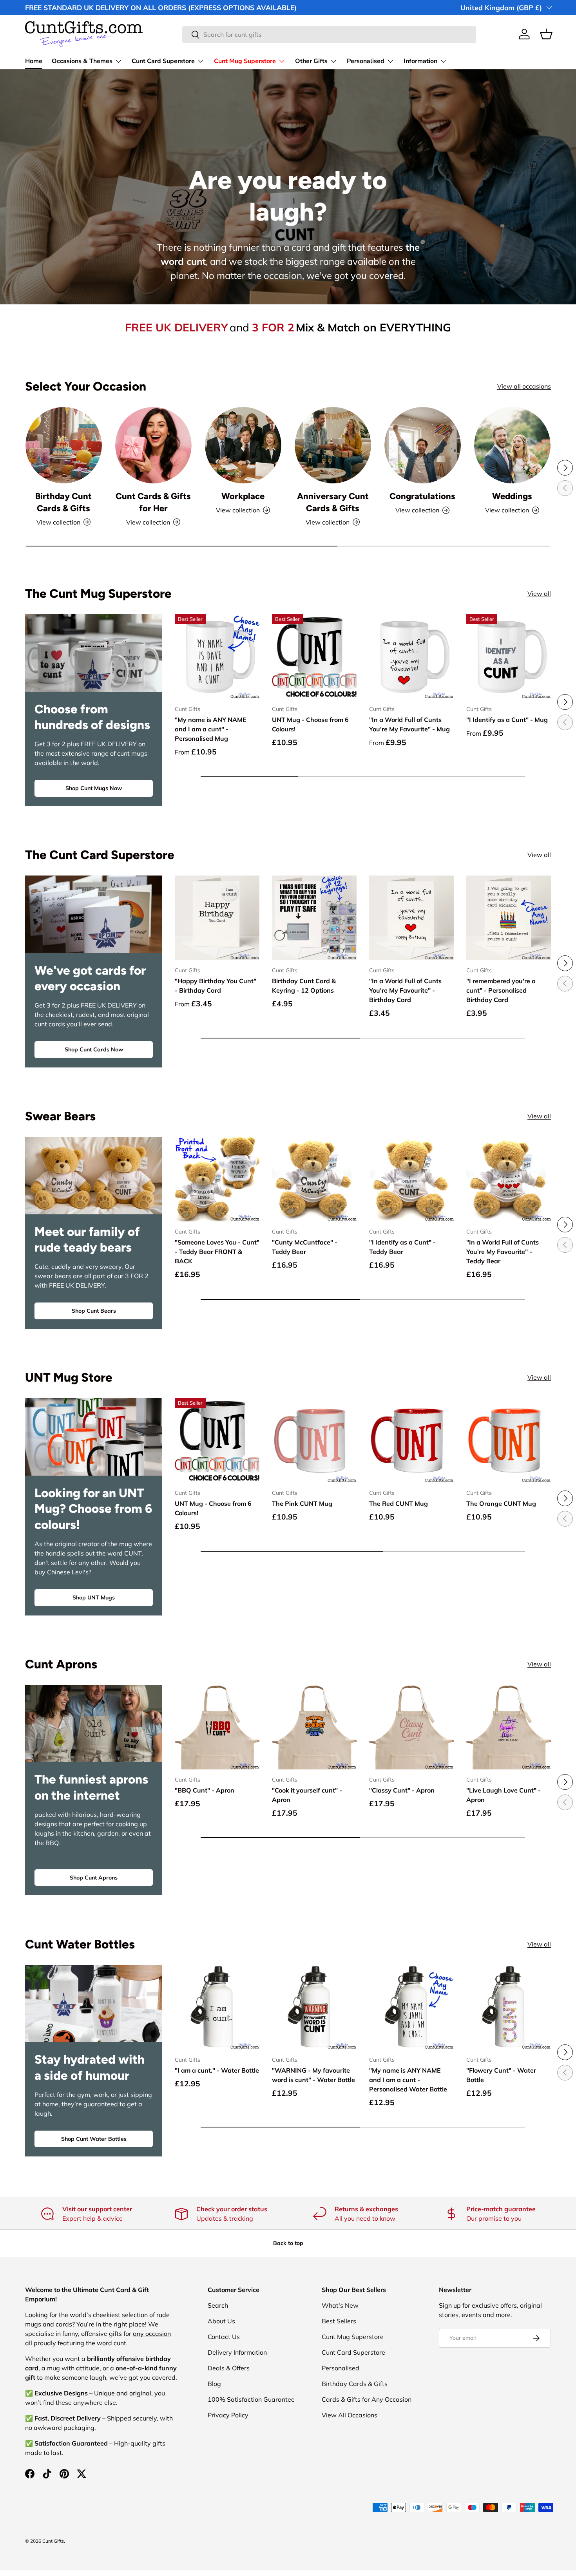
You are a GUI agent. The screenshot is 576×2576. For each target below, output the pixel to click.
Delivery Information (237, 2352)
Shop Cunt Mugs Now (94, 788)
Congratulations (422, 496)
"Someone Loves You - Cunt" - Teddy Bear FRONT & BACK (217, 1252)
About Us (221, 2321)
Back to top (288, 2243)
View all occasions (524, 386)
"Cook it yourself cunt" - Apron (307, 1795)
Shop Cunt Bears (94, 1311)
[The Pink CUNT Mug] (314, 1440)
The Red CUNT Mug (398, 1503)
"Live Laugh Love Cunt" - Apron (504, 1795)
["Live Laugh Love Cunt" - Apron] (509, 1727)
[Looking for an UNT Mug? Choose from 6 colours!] (94, 1437)
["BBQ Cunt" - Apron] (217, 1727)
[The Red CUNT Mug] (411, 1440)
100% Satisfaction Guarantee (251, 2399)
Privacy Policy (228, 2415)
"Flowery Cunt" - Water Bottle (501, 2075)
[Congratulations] (423, 445)
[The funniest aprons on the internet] (94, 1724)
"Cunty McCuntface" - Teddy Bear (305, 1247)
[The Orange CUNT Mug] (509, 1440)
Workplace (243, 496)
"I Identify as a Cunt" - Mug (507, 720)
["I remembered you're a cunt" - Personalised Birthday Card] (509, 918)
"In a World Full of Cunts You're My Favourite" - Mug (409, 724)
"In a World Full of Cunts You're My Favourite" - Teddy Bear (503, 1252)
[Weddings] (512, 445)
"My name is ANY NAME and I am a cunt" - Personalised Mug (211, 729)
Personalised (366, 61)
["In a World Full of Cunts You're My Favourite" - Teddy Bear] (509, 1179)
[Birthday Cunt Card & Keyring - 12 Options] (314, 918)
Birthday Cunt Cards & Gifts (63, 502)
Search (218, 2305)
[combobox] (329, 34)
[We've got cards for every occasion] (94, 914)
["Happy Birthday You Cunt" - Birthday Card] (217, 918)
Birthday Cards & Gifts (355, 2384)
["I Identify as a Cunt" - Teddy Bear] (411, 1179)
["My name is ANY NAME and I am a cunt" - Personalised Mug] (217, 657)
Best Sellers (339, 2321)
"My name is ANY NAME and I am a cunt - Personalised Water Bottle (408, 2080)
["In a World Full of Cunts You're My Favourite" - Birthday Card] (411, 918)
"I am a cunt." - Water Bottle (217, 2070)
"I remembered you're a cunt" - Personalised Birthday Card (501, 990)
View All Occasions (350, 2415)
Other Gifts (311, 61)
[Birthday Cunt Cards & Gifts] (64, 445)
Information (420, 61)
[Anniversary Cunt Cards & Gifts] (333, 445)
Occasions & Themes (82, 61)
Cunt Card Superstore (163, 61)
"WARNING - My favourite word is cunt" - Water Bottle (313, 2075)
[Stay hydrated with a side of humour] (94, 2004)
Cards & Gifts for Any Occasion (367, 2399)
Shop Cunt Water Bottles (94, 2139)
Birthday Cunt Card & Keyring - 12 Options (304, 986)
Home (34, 61)
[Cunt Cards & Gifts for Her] (153, 445)
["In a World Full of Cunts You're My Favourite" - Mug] (411, 657)
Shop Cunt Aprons (94, 1878)
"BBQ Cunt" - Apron (205, 1790)
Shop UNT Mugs (94, 1597)
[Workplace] (243, 445)
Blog (214, 2384)
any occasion (152, 2334)
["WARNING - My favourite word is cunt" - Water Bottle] (314, 2007)
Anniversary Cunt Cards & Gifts (333, 502)
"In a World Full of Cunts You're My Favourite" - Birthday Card (405, 990)
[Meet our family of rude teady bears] (94, 1176)
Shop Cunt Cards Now (94, 1049)
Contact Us (224, 2337)
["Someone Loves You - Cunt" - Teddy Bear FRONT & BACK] (217, 1179)
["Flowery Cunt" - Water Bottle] (509, 2007)
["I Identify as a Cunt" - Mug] (509, 657)
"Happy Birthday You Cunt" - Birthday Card (216, 986)
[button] (546, 34)
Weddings (512, 496)
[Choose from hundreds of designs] (94, 653)
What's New (340, 2305)
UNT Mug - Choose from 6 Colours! (310, 724)
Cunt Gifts (53, 2541)
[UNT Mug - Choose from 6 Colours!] (314, 657)
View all (539, 593)
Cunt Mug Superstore (245, 61)
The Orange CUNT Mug (501, 1503)
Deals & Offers (229, 2368)
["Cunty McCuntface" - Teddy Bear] (314, 1179)
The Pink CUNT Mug (302, 1503)
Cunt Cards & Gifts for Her (153, 502)
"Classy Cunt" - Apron (402, 1790)
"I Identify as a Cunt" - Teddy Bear (402, 1247)
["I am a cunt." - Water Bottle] (217, 2007)
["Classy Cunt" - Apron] (411, 1727)
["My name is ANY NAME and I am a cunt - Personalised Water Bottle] (411, 2007)
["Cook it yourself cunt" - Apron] (314, 1727)
